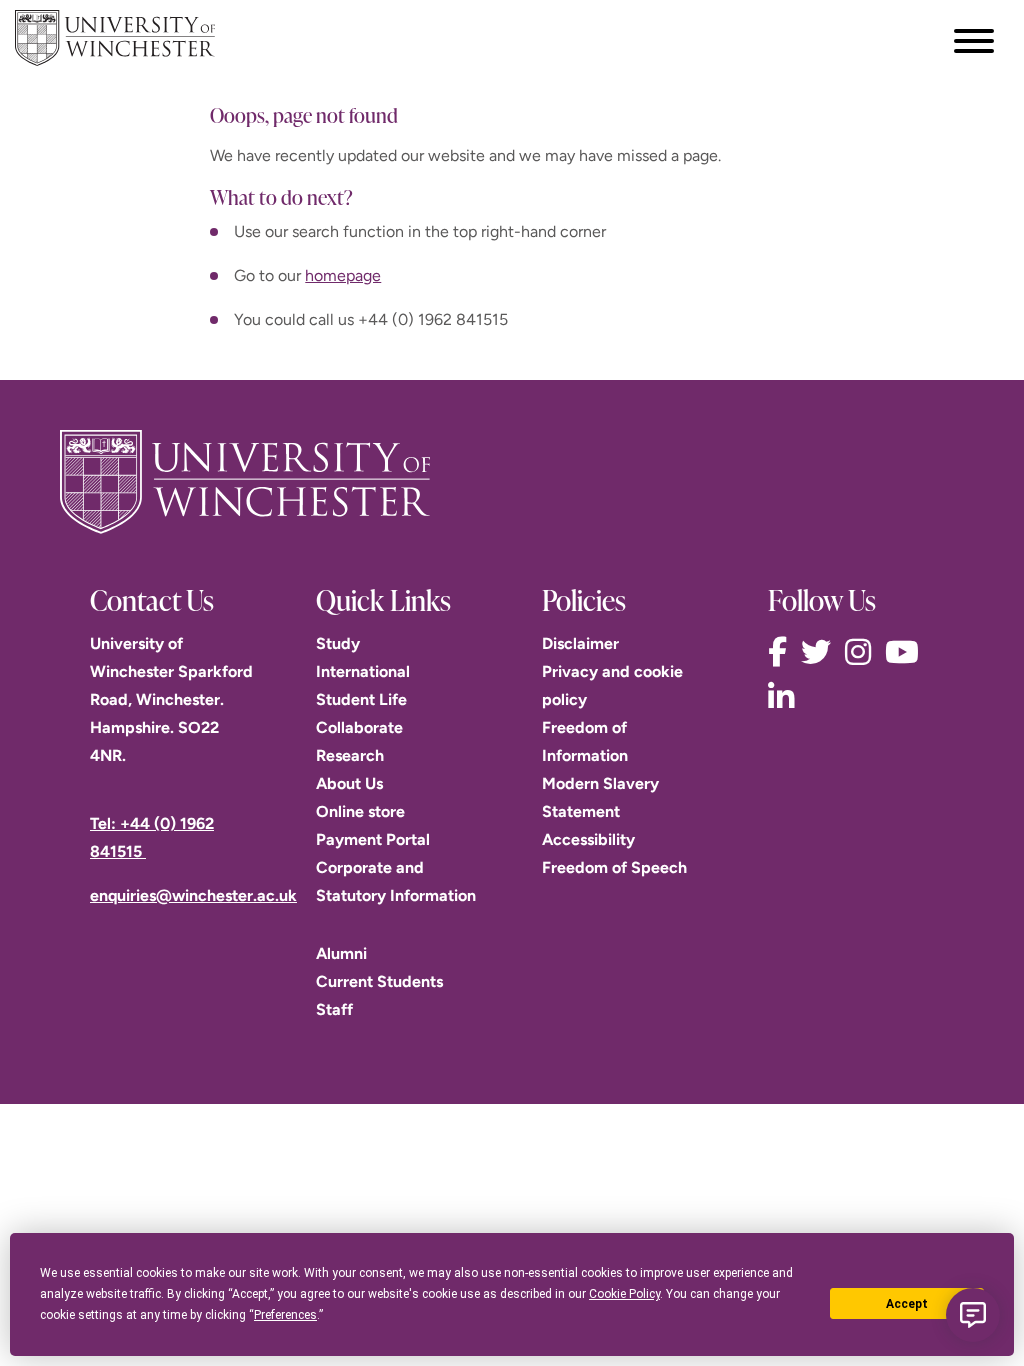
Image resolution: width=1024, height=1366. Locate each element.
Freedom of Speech (614, 867)
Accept (907, 1304)
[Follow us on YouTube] (907, 652)
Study (338, 643)
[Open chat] (973, 1315)
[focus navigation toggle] (974, 40)
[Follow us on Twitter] (821, 652)
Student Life (361, 699)
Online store (360, 811)
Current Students (379, 981)
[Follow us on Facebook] (782, 652)
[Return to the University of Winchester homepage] (512, 482)
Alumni (341, 953)
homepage (343, 275)
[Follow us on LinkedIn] (786, 697)
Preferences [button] (285, 1315)
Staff (334, 1009)
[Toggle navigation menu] (974, 41)
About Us (349, 783)
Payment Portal (373, 839)
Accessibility (588, 839)
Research (350, 755)
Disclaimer (580, 643)
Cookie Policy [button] (624, 1294)
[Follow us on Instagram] (863, 652)
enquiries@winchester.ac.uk (193, 895)
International (363, 671)
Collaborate (359, 727)
